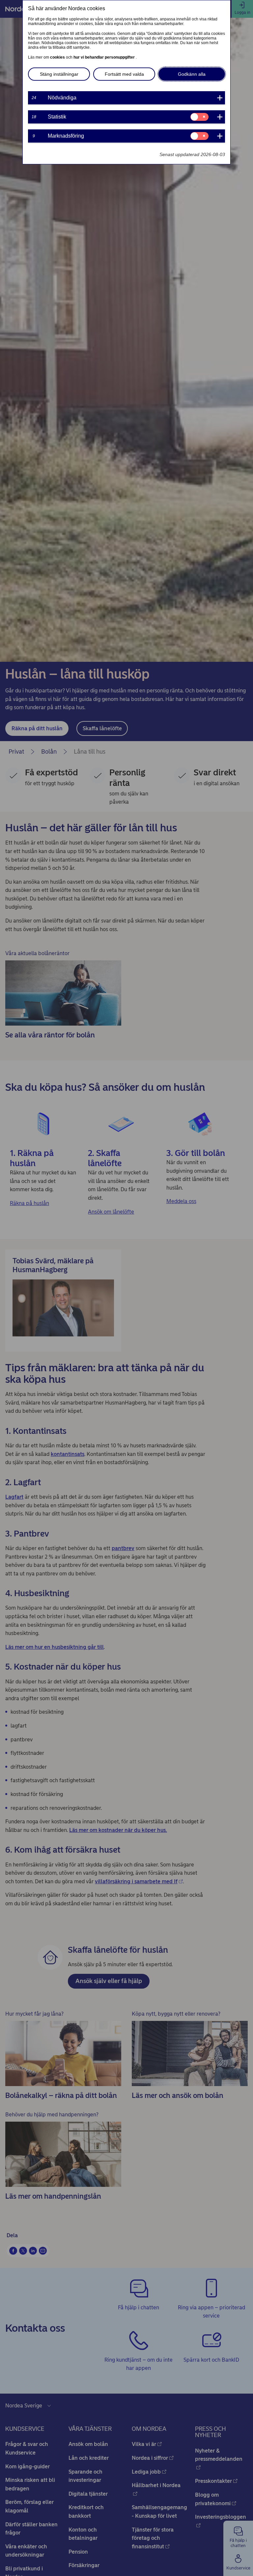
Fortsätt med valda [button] (124, 74)
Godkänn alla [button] (192, 74)
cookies (58, 57)
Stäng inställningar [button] (59, 74)
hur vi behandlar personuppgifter (105, 57)
